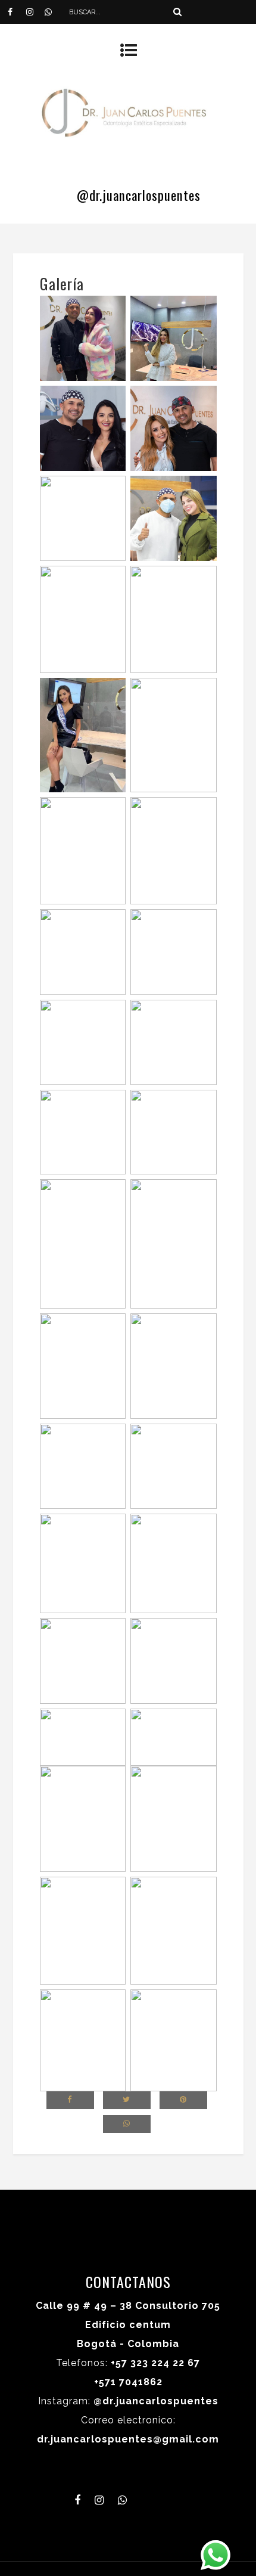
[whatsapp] (54, 12)
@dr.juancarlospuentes (139, 195)
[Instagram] (35, 12)
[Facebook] (17, 12)
